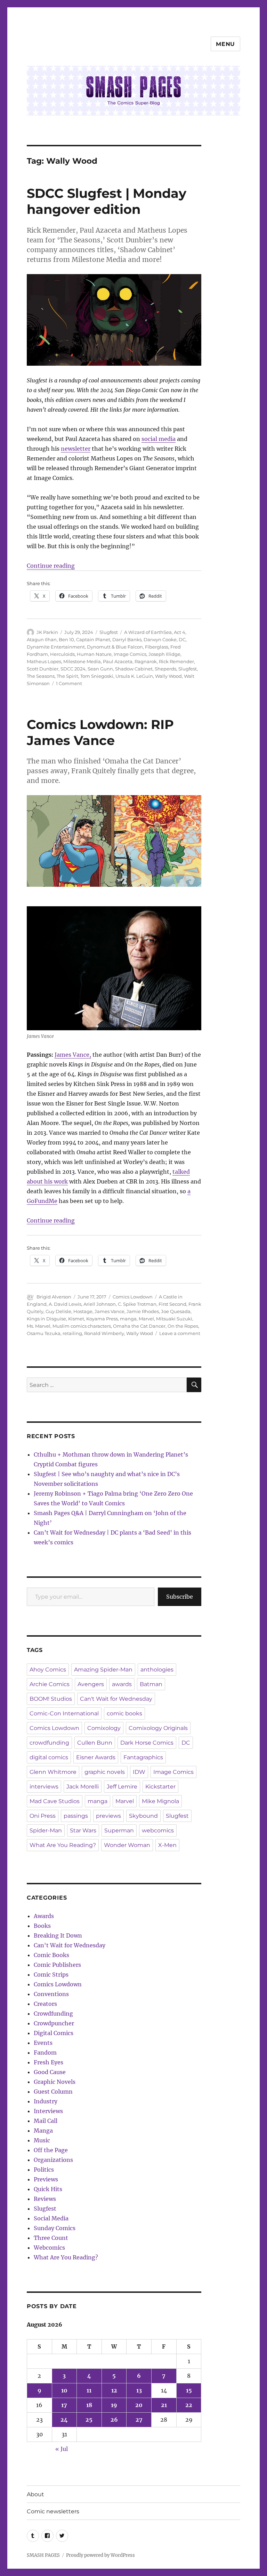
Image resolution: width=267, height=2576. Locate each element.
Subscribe (180, 1597)
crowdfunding (49, 1743)
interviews (44, 1787)
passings (76, 1816)
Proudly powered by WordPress (100, 2555)
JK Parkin (47, 632)
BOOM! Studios (51, 1699)
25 (89, 2420)
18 (89, 2405)
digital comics (49, 1757)
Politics (44, 2170)
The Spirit (67, 676)
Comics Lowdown (133, 1297)
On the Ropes (183, 1326)
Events (43, 2043)
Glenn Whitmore (53, 1772)
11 (89, 2390)
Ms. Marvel (39, 1326)
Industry (46, 2101)
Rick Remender (176, 661)
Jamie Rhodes (143, 1311)
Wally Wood (168, 676)
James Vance (110, 1311)
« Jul (62, 2449)
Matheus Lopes (44, 661)
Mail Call (46, 2121)
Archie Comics (50, 1684)
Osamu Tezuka (44, 1333)
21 (164, 2405)
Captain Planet (93, 639)
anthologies (157, 1670)
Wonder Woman (127, 1845)
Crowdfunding (53, 2014)
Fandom (45, 2053)
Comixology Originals (158, 1728)
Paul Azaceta (118, 661)
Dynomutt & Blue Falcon (115, 647)
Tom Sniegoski (97, 676)
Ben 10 (66, 639)
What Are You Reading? (63, 1845)
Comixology (104, 1728)
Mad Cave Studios (55, 1801)
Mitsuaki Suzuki (174, 1319)
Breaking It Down (58, 1935)
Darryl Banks (127, 639)
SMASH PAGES (43, 2555)
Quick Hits (48, 2189)
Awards (44, 1916)
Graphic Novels (55, 2082)
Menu (225, 44)
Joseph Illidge (164, 654)
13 (139, 2390)
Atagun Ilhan (42, 639)
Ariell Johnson (100, 1304)
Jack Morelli (83, 1787)
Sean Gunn (100, 669)
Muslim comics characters (82, 1326)
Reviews (45, 2199)
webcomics (158, 1830)
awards (122, 1684)
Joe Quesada (176, 1311)
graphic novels (105, 1772)
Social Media (51, 2218)
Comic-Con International (64, 1713)
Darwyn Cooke (160, 639)
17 (64, 2405)
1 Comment (69, 683)
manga (128, 1319)
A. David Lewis (65, 1304)
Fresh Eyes (48, 2062)
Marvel (146, 1319)
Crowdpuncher (54, 2023)
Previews (46, 2179)
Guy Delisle (58, 1311)
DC (182, 639)
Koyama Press (102, 1319)
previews (108, 1816)
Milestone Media (82, 661)
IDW (139, 1772)
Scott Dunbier (43, 669)
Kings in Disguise (46, 1319)
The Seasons (41, 676)
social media (159, 439)
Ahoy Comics (48, 1670)
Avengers (91, 1684)
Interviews (48, 2111)
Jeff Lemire (122, 1787)
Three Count (51, 2238)
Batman (151, 1684)
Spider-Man (46, 1830)
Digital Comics (54, 2033)
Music (42, 2140)
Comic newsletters (53, 2511)
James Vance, (73, 1055)
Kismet (76, 1319)
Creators (45, 2004)
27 (139, 2420)
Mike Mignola (160, 1801)
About (35, 2494)
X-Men (167, 1845)
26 (114, 2420)
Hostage (83, 1311)
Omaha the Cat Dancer (139, 1326)
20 (139, 2405)
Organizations (53, 2160)
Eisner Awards (96, 1757)
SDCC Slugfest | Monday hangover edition (107, 201)
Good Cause (50, 2072)
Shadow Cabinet (134, 669)
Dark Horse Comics (147, 1743)
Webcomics (49, 2248)
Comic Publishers (57, 1965)
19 (114, 2405)
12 (114, 2390)
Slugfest (109, 632)
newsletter (76, 449)
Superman (119, 1830)
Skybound (143, 1816)
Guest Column (53, 2092)
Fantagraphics (143, 1757)
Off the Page (51, 2150)
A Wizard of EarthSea (148, 632)
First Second (172, 1304)
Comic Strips (51, 1974)
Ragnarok (146, 661)
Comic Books (51, 1955)
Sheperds (165, 669)
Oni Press (43, 1816)
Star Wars (83, 1830)
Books (42, 1926)
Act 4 (180, 632)
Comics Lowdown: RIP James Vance (100, 732)
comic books (124, 1713)
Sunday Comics (55, 2228)
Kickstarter (160, 1787)
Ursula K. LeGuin (134, 676)
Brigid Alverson (54, 1297)
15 (189, 2390)
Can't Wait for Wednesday (116, 1699)
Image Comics (130, 654)
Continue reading (51, 566)
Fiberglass (157, 647)
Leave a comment (180, 1333)
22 (189, 2405)
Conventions (51, 1994)
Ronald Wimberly (104, 1333)
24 (64, 2420)
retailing (72, 1333)
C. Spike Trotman (137, 1304)
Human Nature (94, 654)
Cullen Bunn (95, 1743)
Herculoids (62, 654)
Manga (43, 2131)
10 (64, 2390)
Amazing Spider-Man (103, 1670)
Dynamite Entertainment (56, 647)
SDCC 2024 (73, 669)
